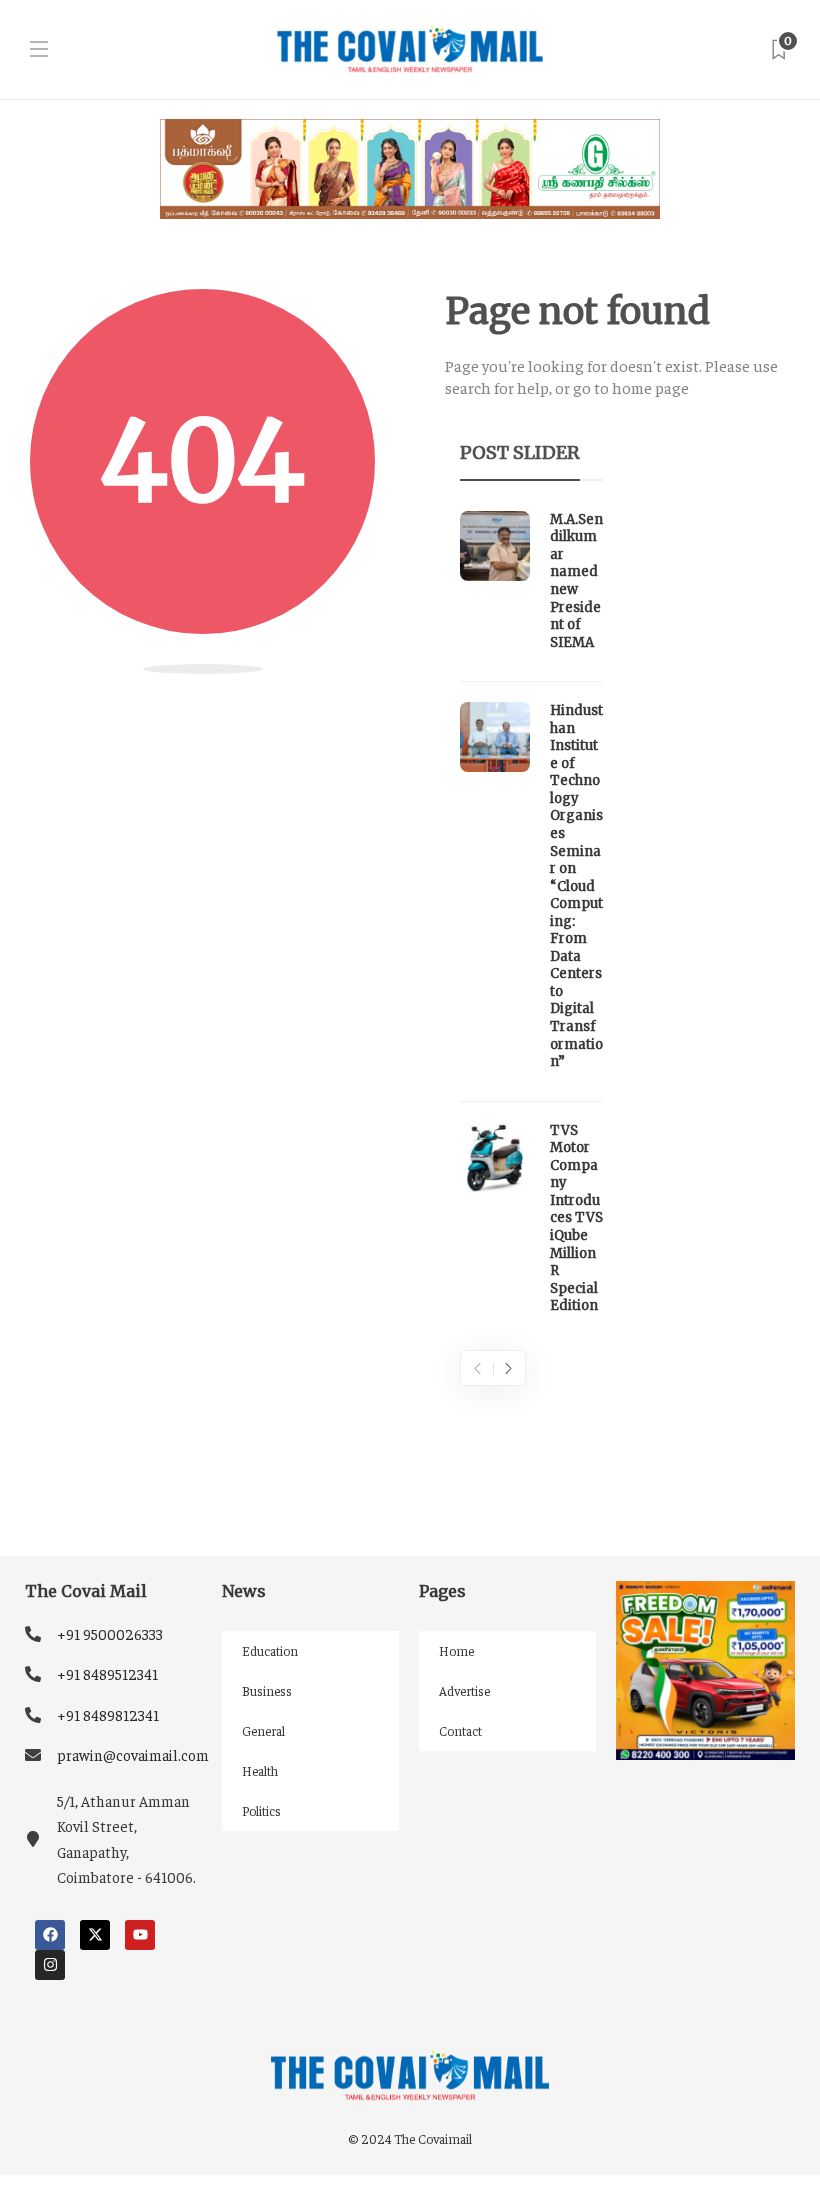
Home (456, 1650)
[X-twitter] (95, 1935)
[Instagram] (50, 1965)
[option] (531, 918)
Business (267, 1690)
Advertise (464, 1690)
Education (270, 1650)
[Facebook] (50, 1935)
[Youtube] (140, 1935)
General (263, 1730)
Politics (261, 1810)
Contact (460, 1730)
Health (260, 1770)
